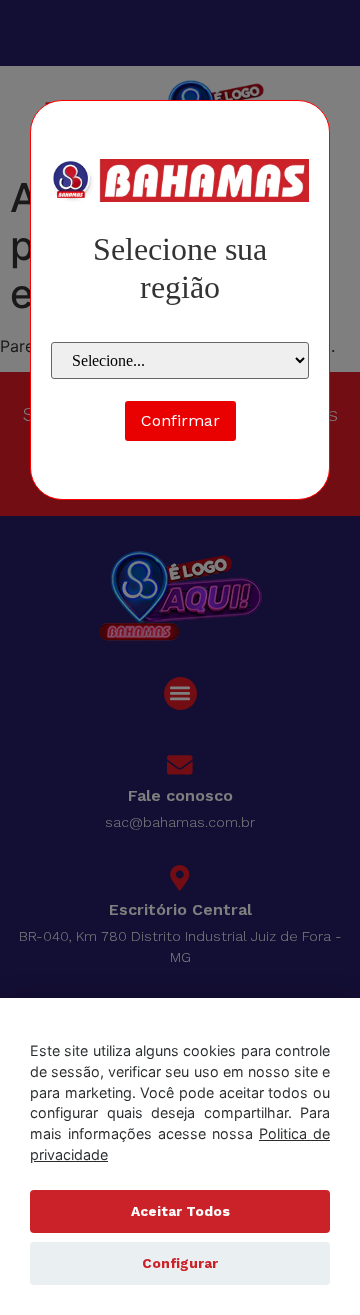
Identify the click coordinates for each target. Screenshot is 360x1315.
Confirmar (180, 420)
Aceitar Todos (180, 1211)
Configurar (180, 1263)
